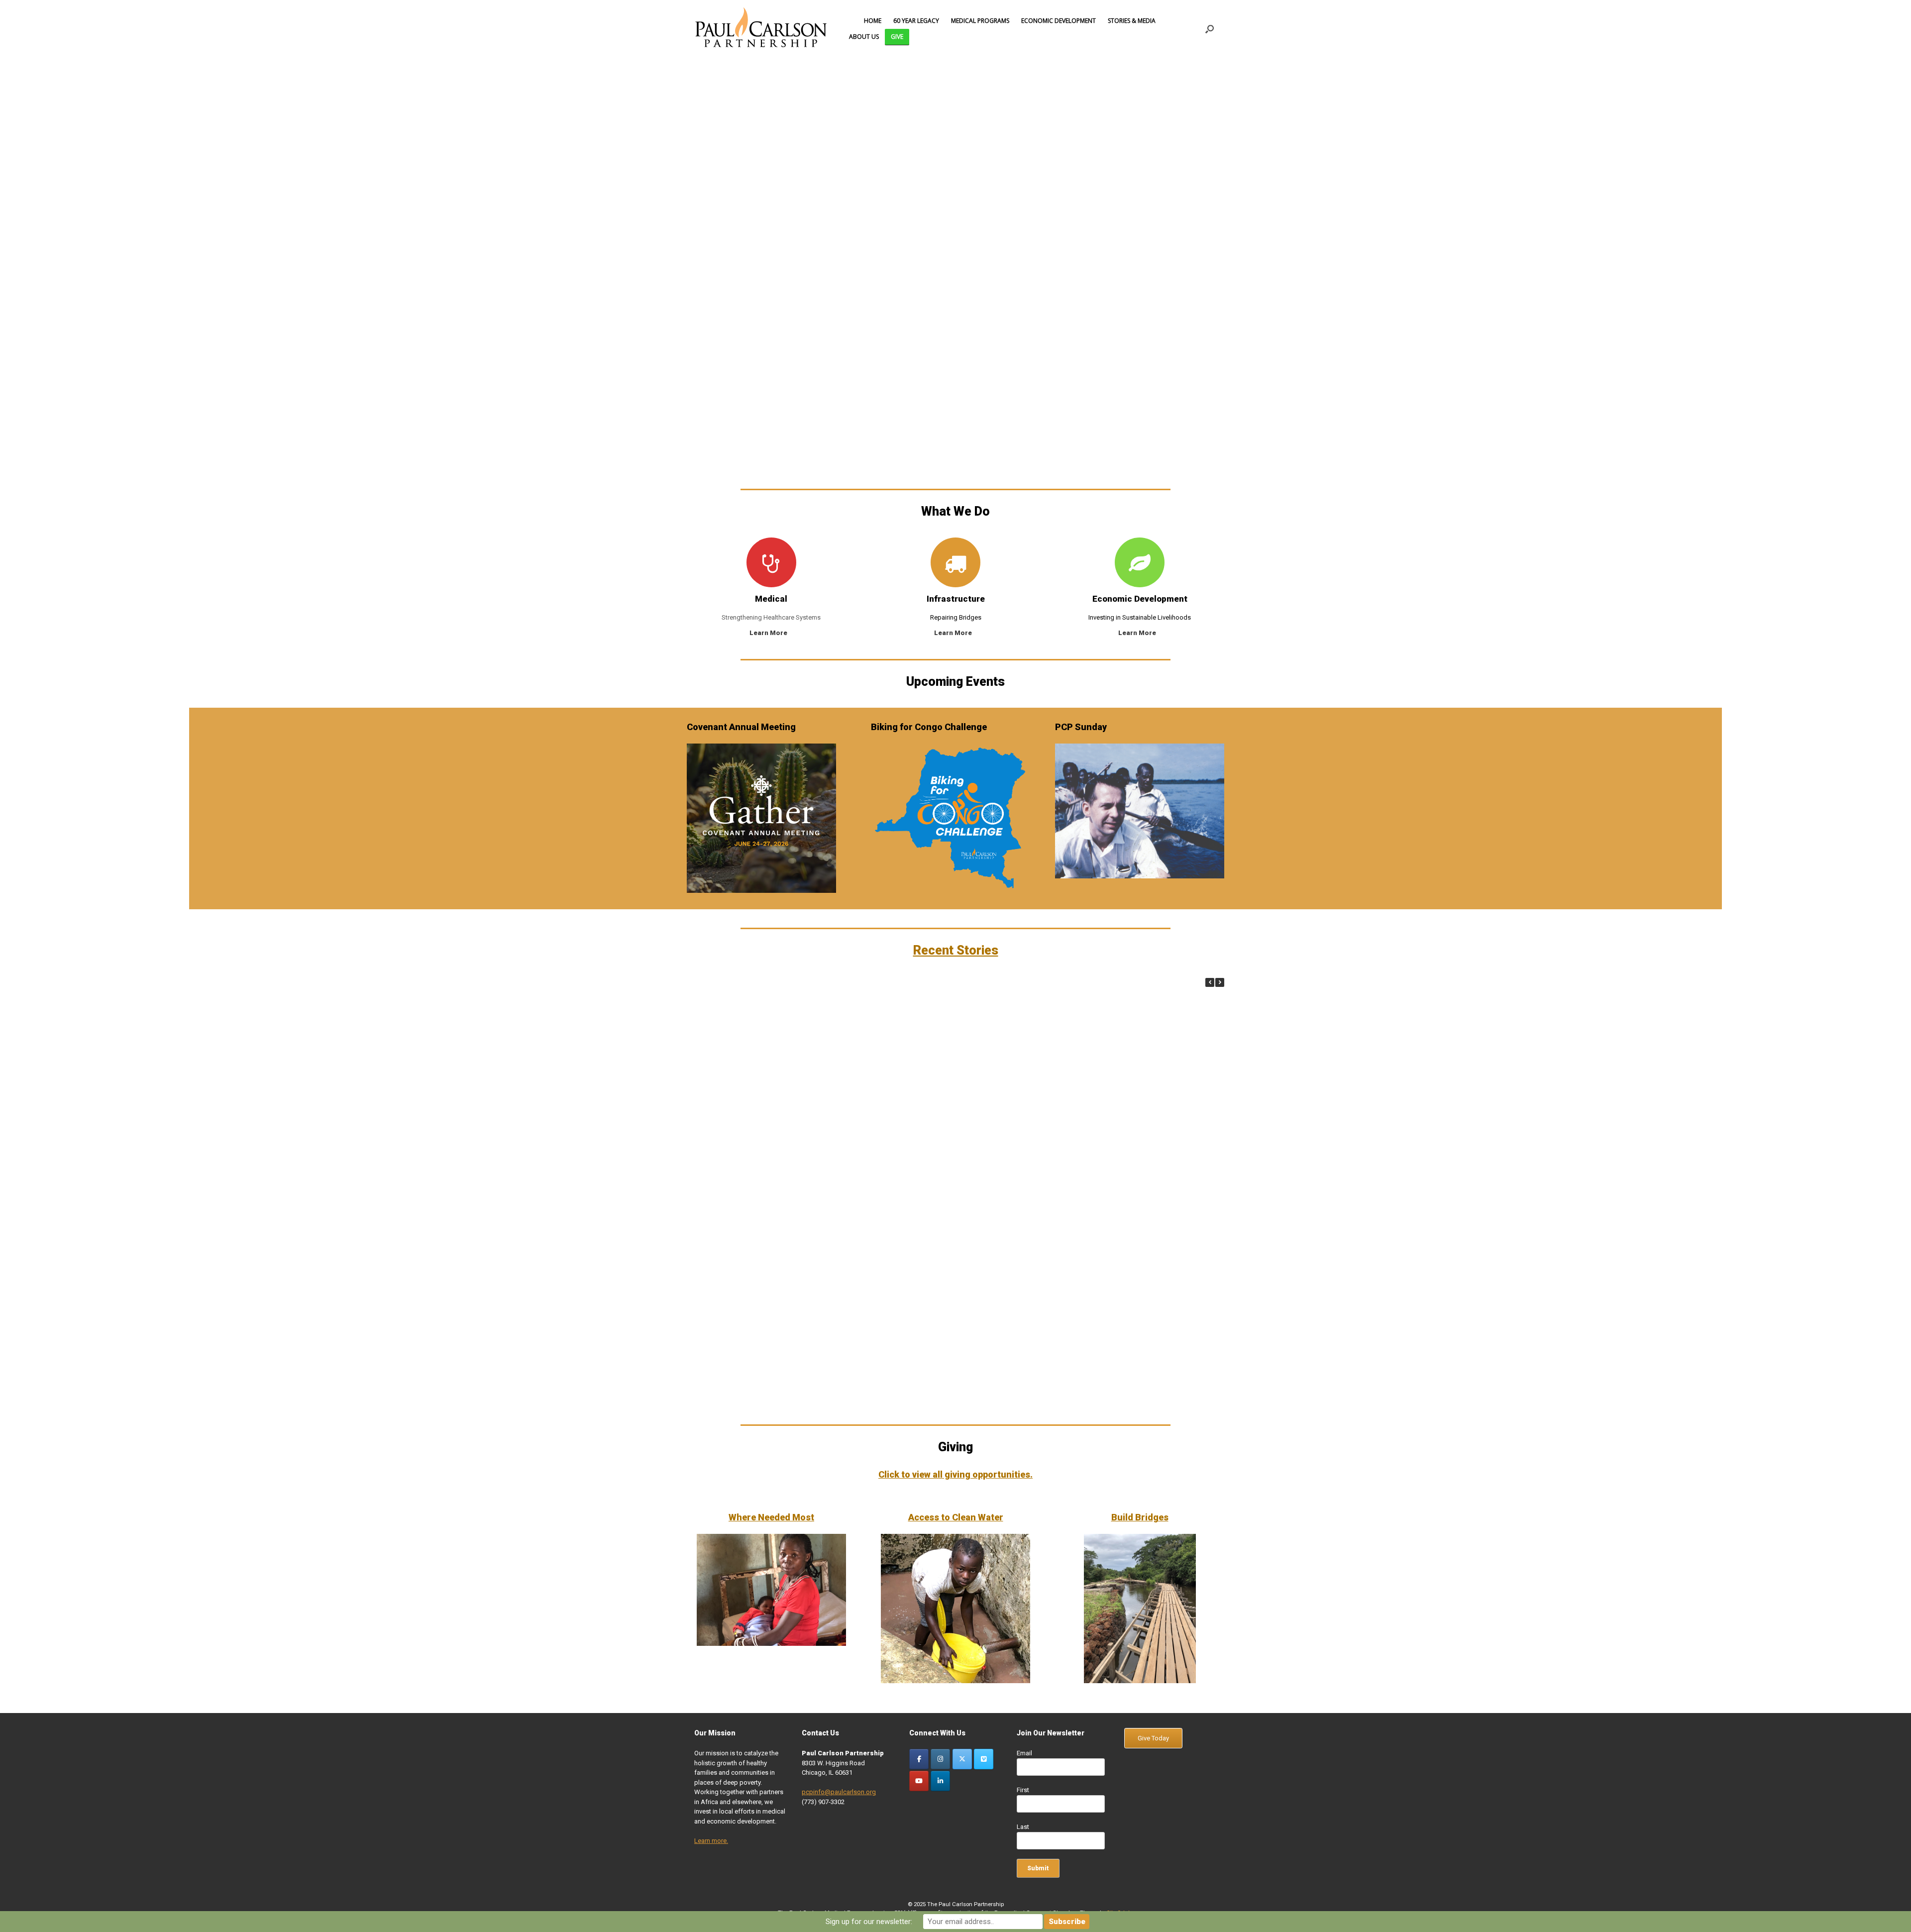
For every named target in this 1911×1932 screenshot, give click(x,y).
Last (1023, 1827)
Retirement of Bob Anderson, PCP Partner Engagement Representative (1135, 1289)
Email (1024, 1753)
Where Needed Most (771, 1517)
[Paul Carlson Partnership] (761, 29)
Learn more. (711, 1841)
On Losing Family (747, 1400)
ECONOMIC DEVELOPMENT (1059, 21)
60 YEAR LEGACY (916, 21)
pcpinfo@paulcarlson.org (839, 1792)
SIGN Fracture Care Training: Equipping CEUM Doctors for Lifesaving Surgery (877, 1081)
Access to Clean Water (956, 1517)
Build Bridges (1140, 1517)
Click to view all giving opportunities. (955, 1474)
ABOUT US (864, 37)
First (1023, 1790)
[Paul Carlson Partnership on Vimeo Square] (984, 1759)
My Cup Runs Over (1135, 1069)
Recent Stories (956, 950)
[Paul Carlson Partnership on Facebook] (919, 1759)
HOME (873, 21)
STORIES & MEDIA (1132, 21)
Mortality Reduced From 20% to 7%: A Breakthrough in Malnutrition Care (748, 1081)
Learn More (769, 633)
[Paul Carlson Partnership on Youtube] (919, 1781)
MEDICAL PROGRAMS (980, 21)
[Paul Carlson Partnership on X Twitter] (962, 1759)
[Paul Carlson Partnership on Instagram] (940, 1759)
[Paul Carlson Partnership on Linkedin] (940, 1781)
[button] (1210, 29)
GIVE (897, 37)
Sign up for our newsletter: (869, 1922)
